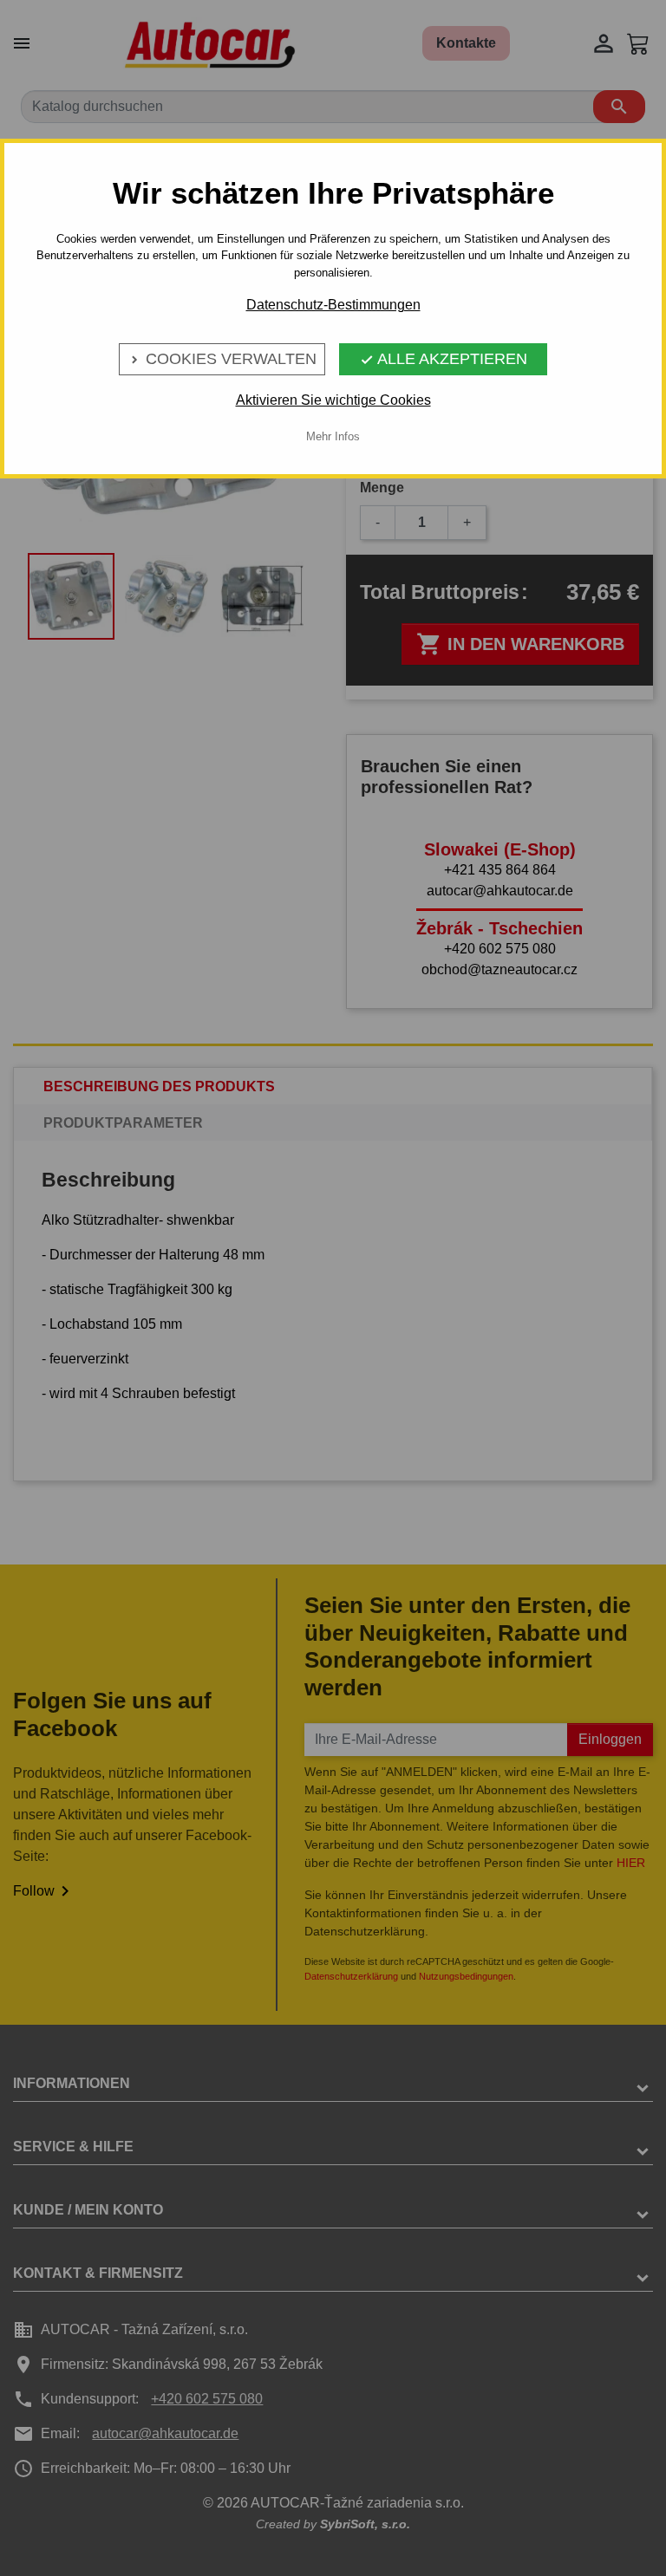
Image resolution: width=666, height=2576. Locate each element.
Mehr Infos (333, 436)
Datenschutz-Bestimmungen (333, 305)
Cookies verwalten (222, 359)
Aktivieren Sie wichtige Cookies (333, 400)
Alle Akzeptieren (444, 359)
